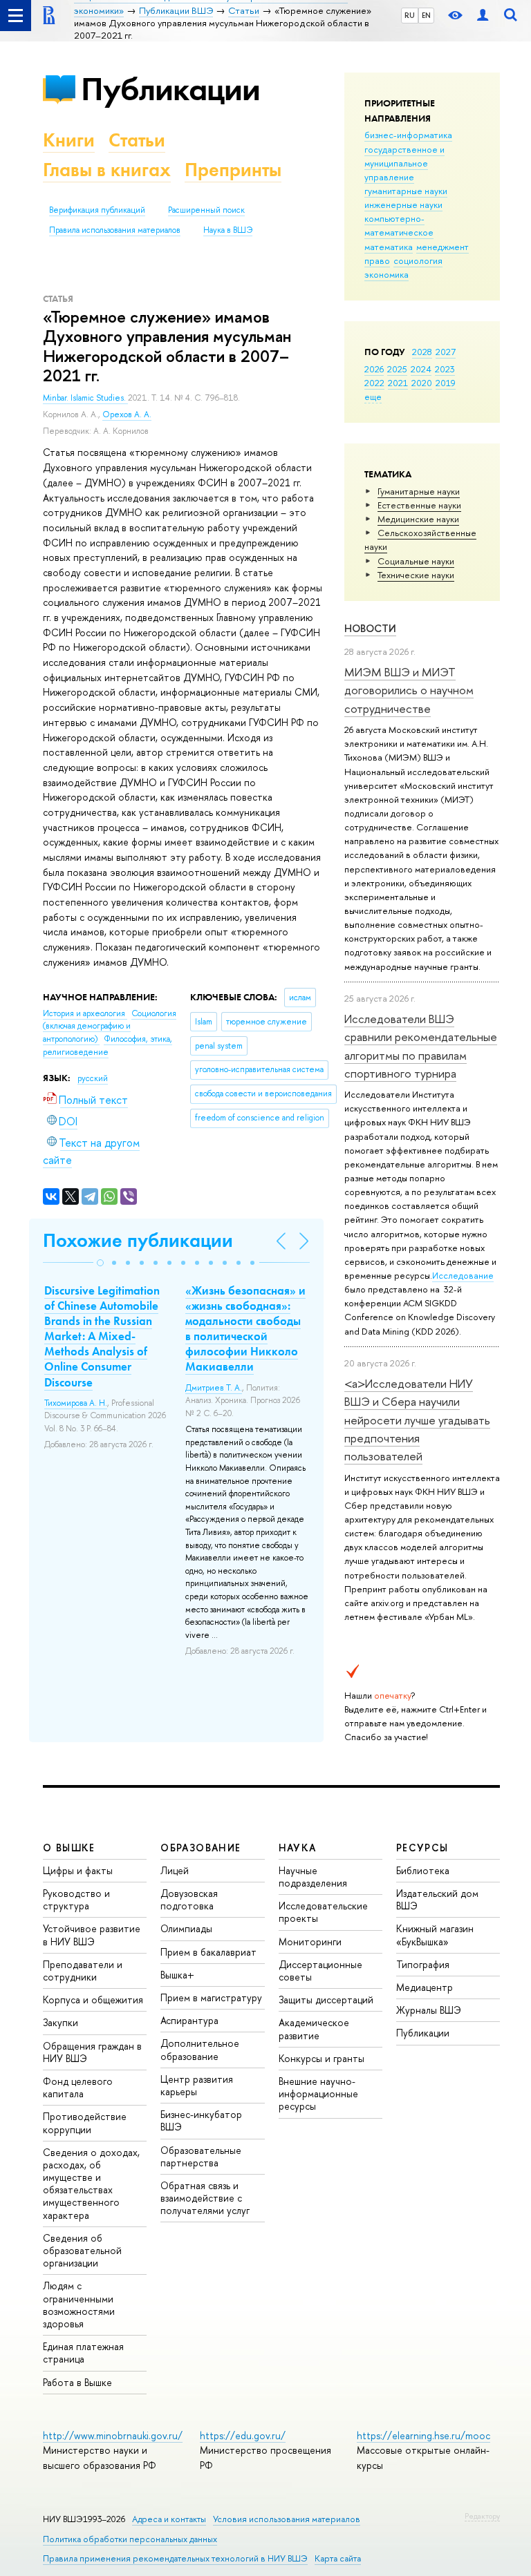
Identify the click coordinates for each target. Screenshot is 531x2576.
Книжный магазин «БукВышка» (435, 1935)
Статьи (137, 140)
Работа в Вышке (77, 2382)
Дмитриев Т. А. (214, 1388)
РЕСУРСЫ (422, 1848)
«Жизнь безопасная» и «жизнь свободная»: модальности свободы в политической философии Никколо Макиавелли (245, 1328)
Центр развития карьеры (197, 2085)
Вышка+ (177, 1975)
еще (373, 397)
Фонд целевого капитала (78, 2087)
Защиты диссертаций (326, 2000)
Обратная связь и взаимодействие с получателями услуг (205, 2198)
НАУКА (298, 1848)
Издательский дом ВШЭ (437, 1899)
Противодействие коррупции (85, 2122)
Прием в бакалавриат (208, 1952)
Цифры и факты (78, 1870)
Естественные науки (419, 505)
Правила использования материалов (115, 230)
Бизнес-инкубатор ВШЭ (201, 2120)
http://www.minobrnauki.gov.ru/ (113, 2435)
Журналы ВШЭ (429, 2010)
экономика (386, 274)
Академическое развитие (314, 2029)
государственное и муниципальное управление (404, 163)
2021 (398, 383)
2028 (422, 352)
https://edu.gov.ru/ (243, 2435)
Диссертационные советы (320, 1971)
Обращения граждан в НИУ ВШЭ (92, 2052)
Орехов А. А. (127, 414)
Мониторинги (310, 1941)
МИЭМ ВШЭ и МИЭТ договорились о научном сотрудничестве (409, 690)
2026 (374, 369)
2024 (421, 369)
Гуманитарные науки (419, 491)
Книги (69, 140)
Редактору (482, 2516)
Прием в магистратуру (211, 1997)
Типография (423, 1964)
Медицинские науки (418, 519)
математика (389, 247)
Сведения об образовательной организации (82, 2250)
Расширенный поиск (206, 210)
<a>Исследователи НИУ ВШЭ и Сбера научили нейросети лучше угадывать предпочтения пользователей (417, 1420)
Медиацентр (425, 1987)
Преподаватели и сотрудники (83, 1971)
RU (410, 15)
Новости (370, 628)
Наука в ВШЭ (228, 230)
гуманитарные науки (406, 191)
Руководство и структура (76, 1899)
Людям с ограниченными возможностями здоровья (79, 2305)
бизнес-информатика (408, 135)
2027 (446, 352)
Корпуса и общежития (93, 2000)
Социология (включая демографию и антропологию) (110, 1026)
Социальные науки (416, 561)
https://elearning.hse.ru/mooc (423, 2435)
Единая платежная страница (83, 2353)
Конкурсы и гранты (322, 2058)
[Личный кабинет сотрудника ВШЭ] (483, 16)
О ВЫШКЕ (69, 1848)
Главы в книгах (107, 170)
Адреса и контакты (169, 2519)
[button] (100, 1263)
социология (418, 260)
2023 (445, 369)
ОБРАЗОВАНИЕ (201, 1848)
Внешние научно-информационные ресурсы (318, 2093)
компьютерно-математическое (399, 225)
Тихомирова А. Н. (76, 1403)
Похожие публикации (138, 1240)
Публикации (170, 89)
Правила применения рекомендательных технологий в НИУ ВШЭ (175, 2558)
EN (426, 15)
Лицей (175, 1870)
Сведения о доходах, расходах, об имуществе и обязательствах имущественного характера (91, 2184)
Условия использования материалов (287, 2519)
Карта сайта (338, 2558)
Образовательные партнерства (201, 2156)
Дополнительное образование (200, 2049)
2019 (446, 383)
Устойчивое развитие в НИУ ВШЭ (92, 1935)
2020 (422, 383)
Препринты (233, 170)
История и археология (85, 1013)
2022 (374, 383)
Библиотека (423, 1870)
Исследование (463, 1275)
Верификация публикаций (97, 210)
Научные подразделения (313, 1877)
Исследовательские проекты (323, 1912)
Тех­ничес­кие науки (416, 575)
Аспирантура (189, 2020)
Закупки (60, 2022)
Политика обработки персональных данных (130, 2539)
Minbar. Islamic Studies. (85, 398)
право (377, 260)
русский (93, 1078)
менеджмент (442, 247)
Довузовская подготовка (189, 1899)
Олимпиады (186, 1928)
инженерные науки (403, 204)
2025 (397, 369)
